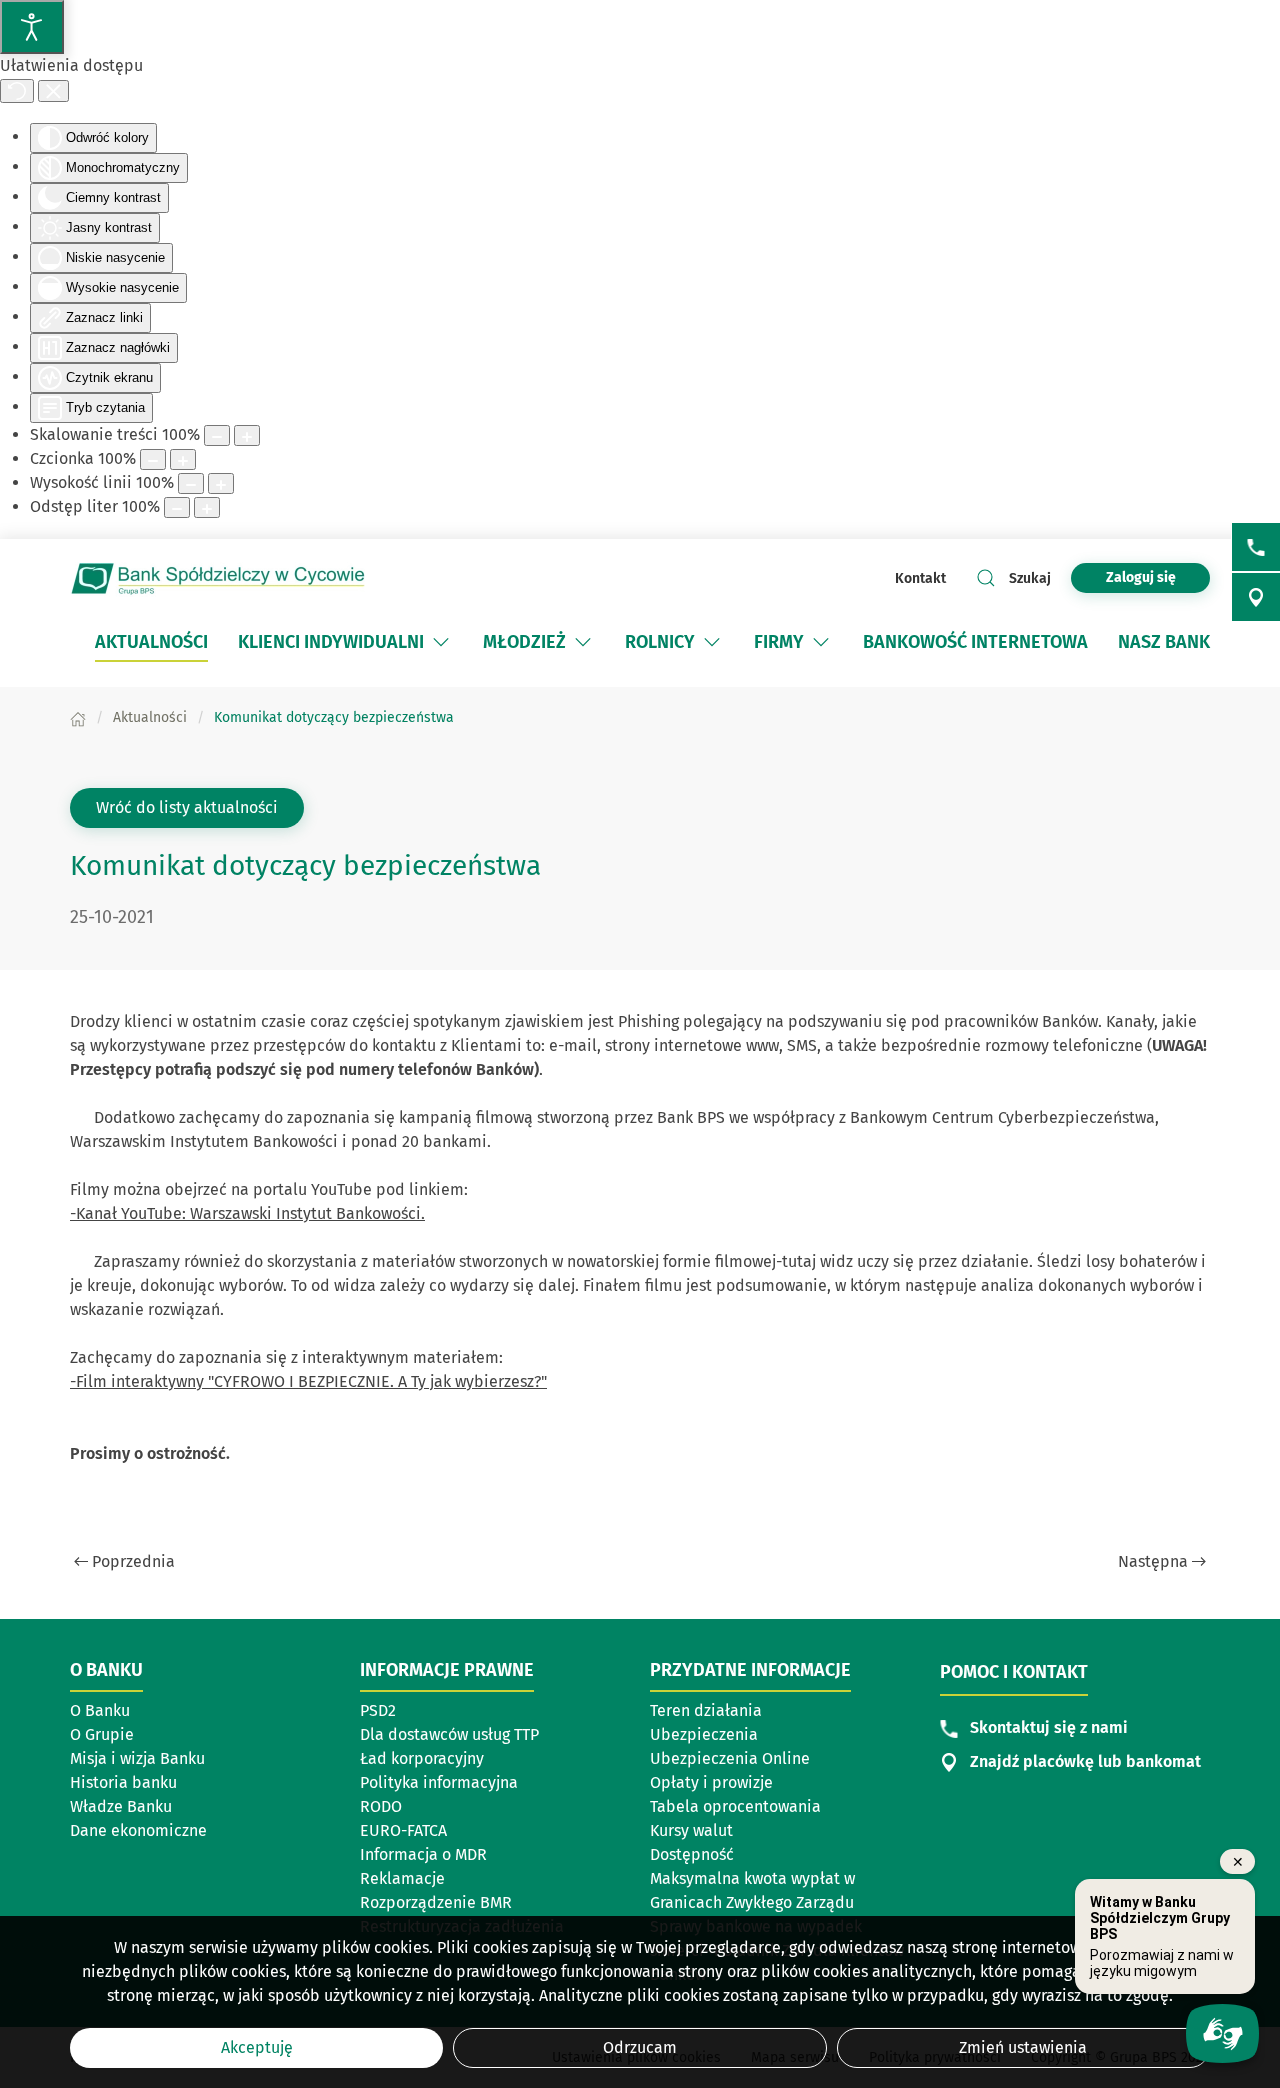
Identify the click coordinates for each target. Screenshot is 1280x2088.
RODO (381, 1806)
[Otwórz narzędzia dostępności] (32, 27)
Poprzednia (133, 1561)
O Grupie (102, 1734)
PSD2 (378, 1710)
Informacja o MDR (423, 1854)
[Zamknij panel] (53, 91)
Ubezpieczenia (704, 1734)
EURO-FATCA (403, 1830)
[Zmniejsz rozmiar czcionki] (153, 459)
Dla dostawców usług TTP (449, 1734)
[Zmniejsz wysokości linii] (191, 483)
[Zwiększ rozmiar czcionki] (183, 459)
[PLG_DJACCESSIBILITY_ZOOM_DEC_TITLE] (217, 435)
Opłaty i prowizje (711, 1782)
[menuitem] (151, 642)
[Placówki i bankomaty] (1256, 597)
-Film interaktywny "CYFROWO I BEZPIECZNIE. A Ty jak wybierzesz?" (308, 1381)
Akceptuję (257, 2047)
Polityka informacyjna (439, 1782)
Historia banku (123, 1782)
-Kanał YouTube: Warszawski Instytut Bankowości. (247, 1213)
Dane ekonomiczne (138, 1830)
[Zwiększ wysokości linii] (221, 483)
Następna (1153, 1561)
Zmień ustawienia (1023, 2047)
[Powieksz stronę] (247, 435)
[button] (441, 642)
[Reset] (17, 91)
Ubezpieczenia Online (730, 1758)
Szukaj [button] (1030, 578)
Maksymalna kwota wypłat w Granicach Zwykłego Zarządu (752, 1890)
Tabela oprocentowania (735, 1806)
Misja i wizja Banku (137, 1758)
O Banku (100, 1710)
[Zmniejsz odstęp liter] (177, 507)
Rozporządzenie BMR (436, 1902)
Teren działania (706, 1710)
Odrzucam (640, 2047)
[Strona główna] (78, 717)
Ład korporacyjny (422, 1758)
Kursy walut (691, 1830)
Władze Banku (121, 1806)
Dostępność (692, 1854)
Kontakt (920, 578)
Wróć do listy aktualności (187, 807)
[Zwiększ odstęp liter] (207, 507)
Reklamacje (402, 1878)
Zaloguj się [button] (1141, 577)
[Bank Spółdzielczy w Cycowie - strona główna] (220, 578)
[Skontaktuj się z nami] (1256, 547)
